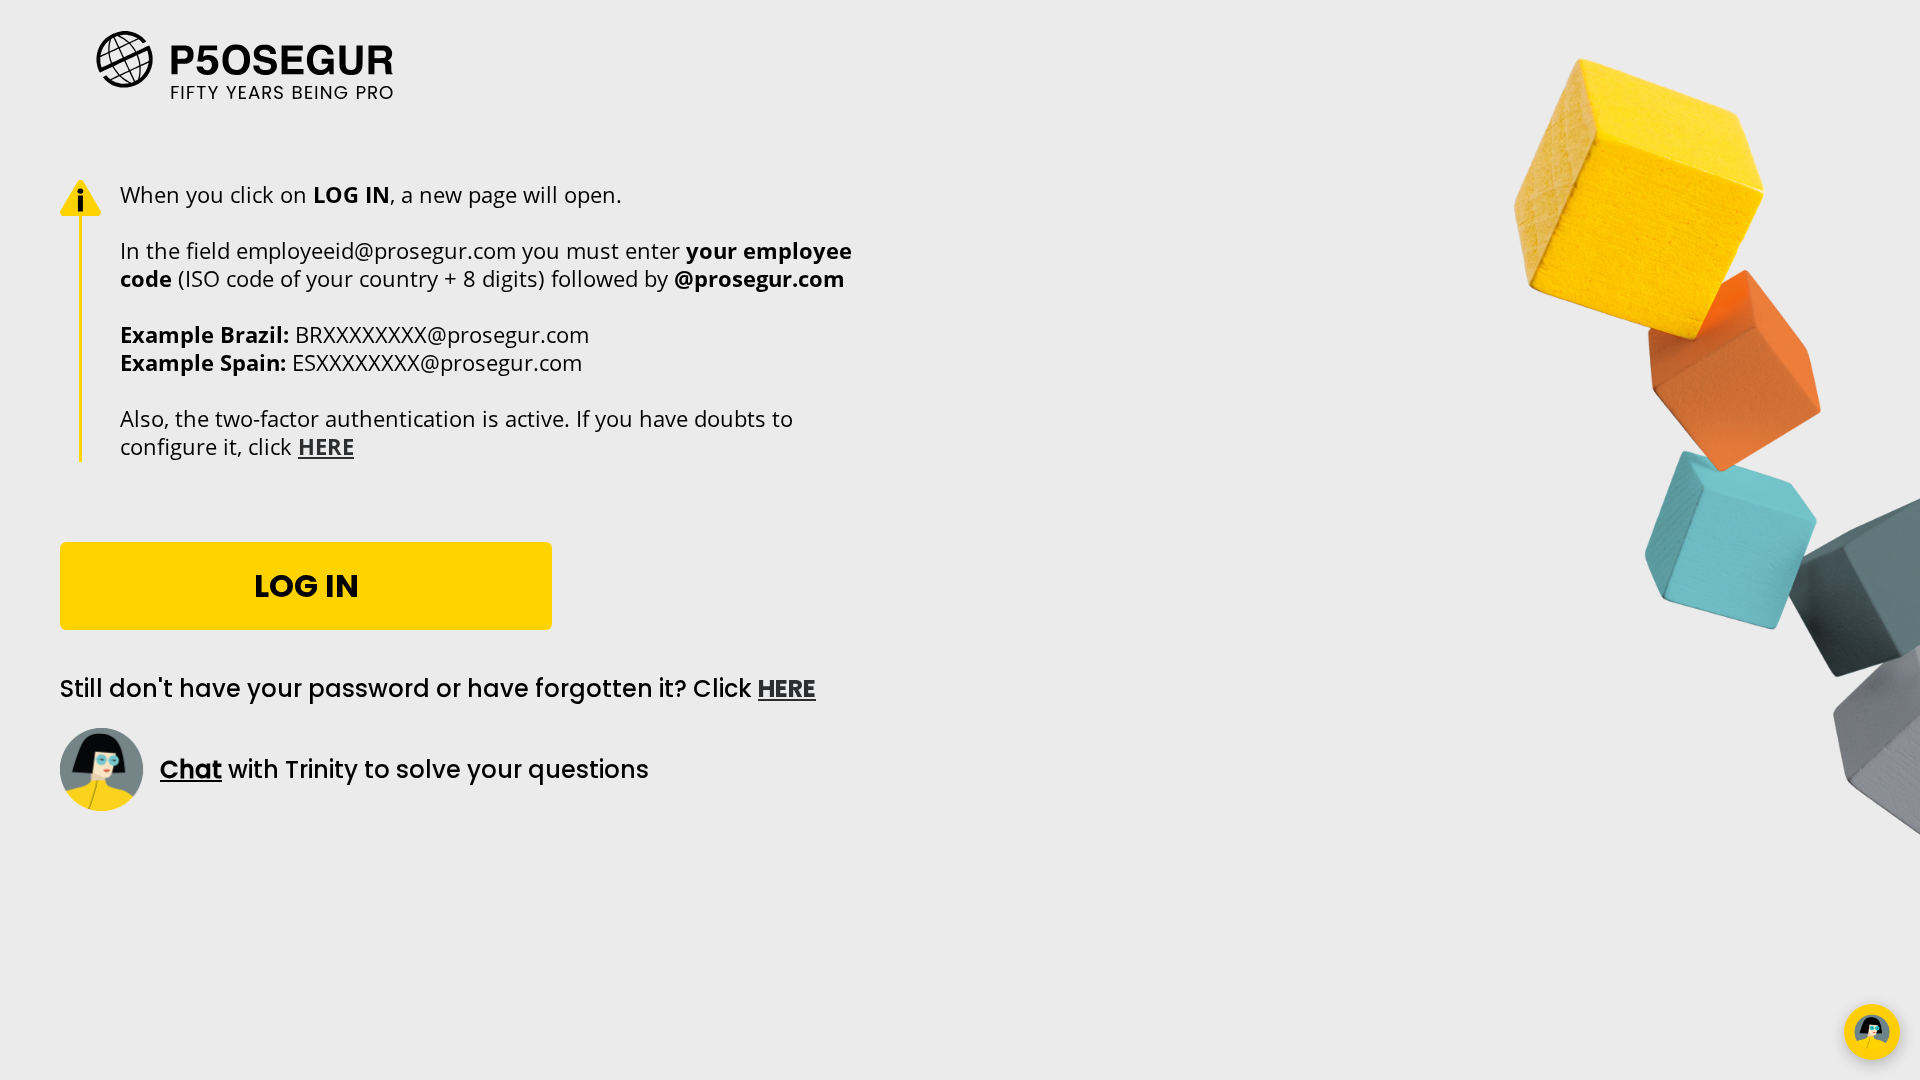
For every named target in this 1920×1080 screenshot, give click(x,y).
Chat (191, 769)
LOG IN (306, 585)
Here (787, 688)
